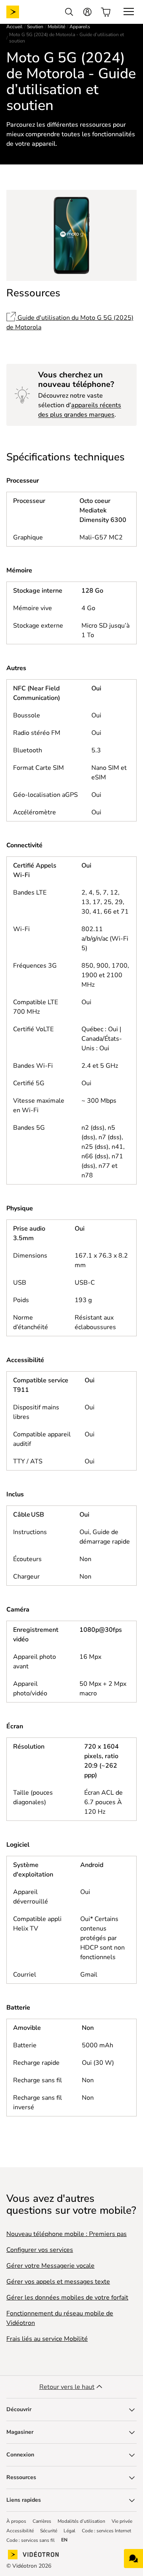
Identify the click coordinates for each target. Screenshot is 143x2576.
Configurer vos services (40, 2250)
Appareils (80, 27)
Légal (70, 2531)
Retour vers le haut (67, 2387)
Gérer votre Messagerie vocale (50, 2266)
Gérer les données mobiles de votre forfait (67, 2298)
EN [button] (64, 2540)
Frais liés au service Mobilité (47, 2339)
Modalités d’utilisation (81, 2521)
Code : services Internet (106, 2531)
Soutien (35, 27)
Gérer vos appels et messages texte (58, 2282)
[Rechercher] (69, 12)
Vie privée (122, 2521)
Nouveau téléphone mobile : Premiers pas (67, 2234)
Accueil (14, 27)
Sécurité (49, 2531)
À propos (16, 2521)
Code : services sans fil (31, 2540)
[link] (19, 12)
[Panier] (106, 12)
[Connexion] (87, 12)
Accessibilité (20, 2531)
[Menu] (129, 12)
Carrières (42, 2521)
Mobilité (56, 27)
